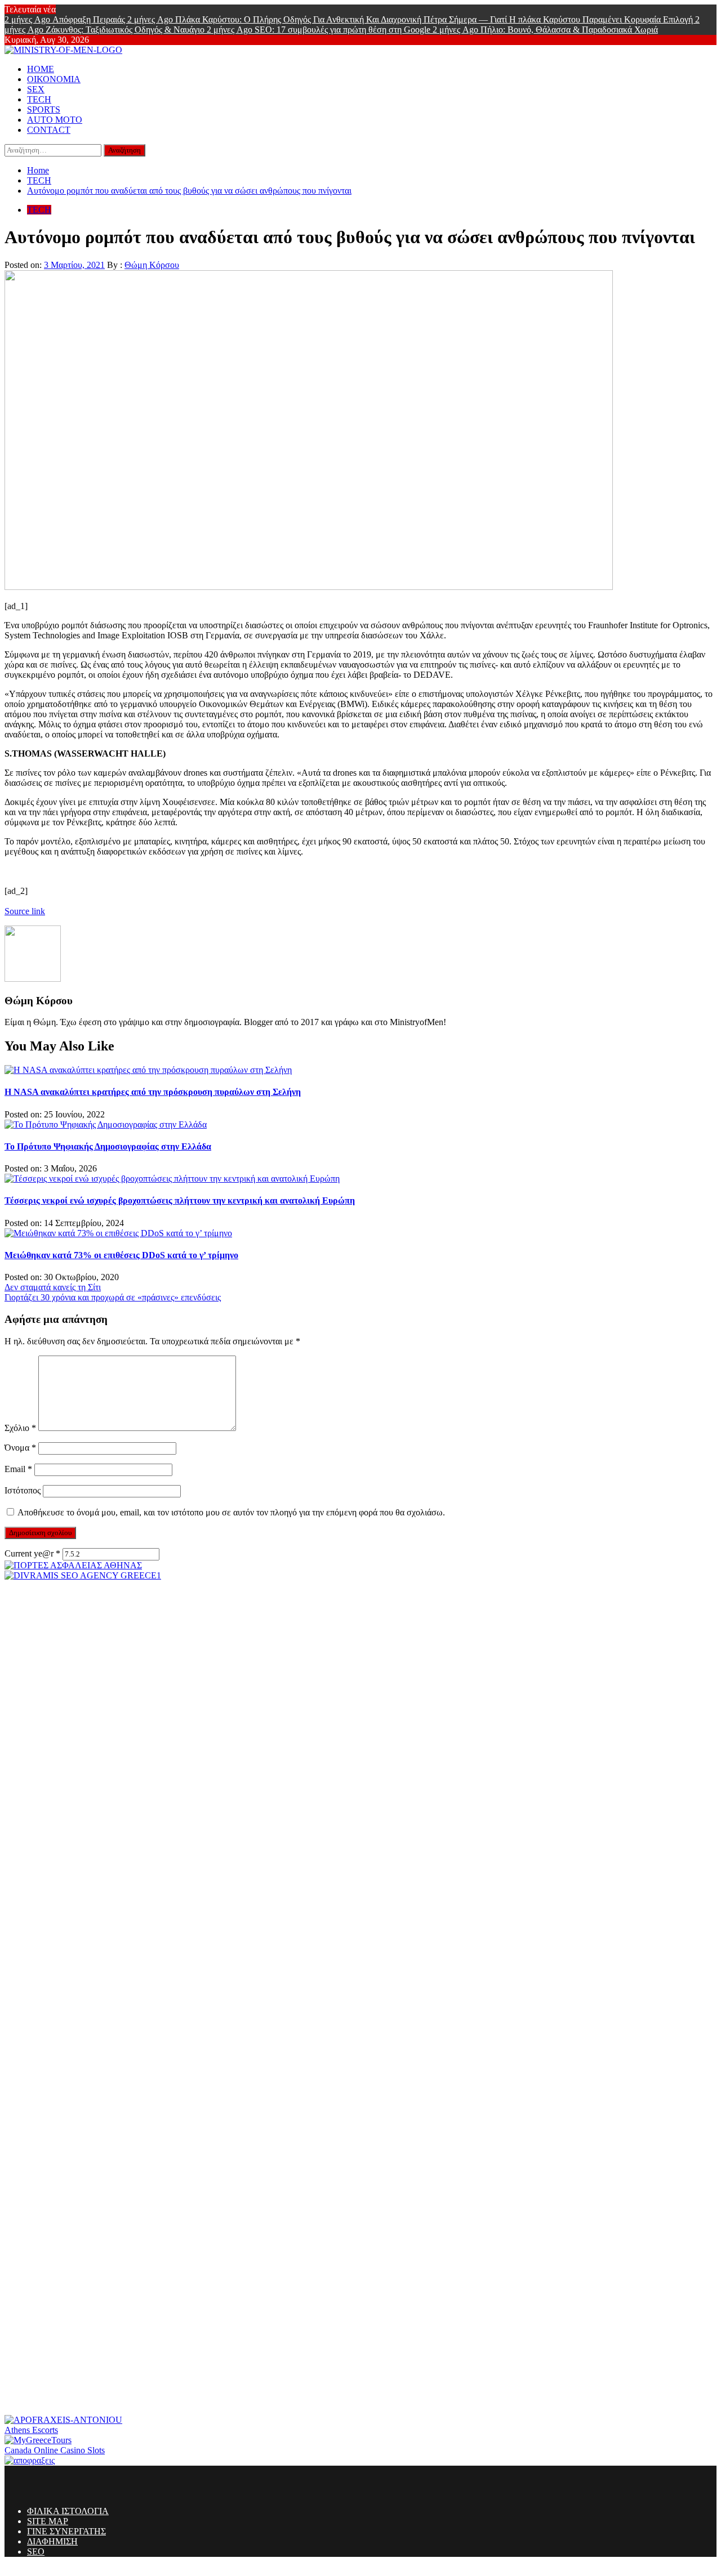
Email (18, 1469)
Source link (25, 911)
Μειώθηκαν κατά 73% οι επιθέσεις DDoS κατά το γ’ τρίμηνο (121, 1255)
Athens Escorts (31, 2430)
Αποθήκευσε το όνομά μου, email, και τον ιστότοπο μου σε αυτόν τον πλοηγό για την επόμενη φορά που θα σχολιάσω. (231, 1512)
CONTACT (49, 130)
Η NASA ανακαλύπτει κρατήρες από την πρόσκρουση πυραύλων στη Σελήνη (153, 1092)
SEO (36, 2552)
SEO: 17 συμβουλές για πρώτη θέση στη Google (320, 30)
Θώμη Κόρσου (152, 265)
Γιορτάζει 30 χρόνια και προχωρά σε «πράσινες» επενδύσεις (113, 1297)
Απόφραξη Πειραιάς (66, 19)
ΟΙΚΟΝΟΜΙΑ (54, 79)
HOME (41, 69)
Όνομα (20, 1448)
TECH (39, 99)
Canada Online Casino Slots (55, 2450)
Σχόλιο (20, 1428)
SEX (36, 89)
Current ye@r (32, 1553)
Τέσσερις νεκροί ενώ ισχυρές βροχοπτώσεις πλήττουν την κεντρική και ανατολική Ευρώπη (180, 1200)
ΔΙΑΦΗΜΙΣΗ (52, 2541)
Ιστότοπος (23, 1490)
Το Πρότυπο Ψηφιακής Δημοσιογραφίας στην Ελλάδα (108, 1146)
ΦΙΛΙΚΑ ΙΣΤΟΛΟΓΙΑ (68, 2511)
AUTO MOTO (55, 120)
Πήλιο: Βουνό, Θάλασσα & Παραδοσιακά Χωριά (545, 30)
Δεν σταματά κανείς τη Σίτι (53, 1287)
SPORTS (44, 109)
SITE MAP (48, 2521)
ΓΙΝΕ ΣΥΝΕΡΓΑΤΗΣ (66, 2531)
